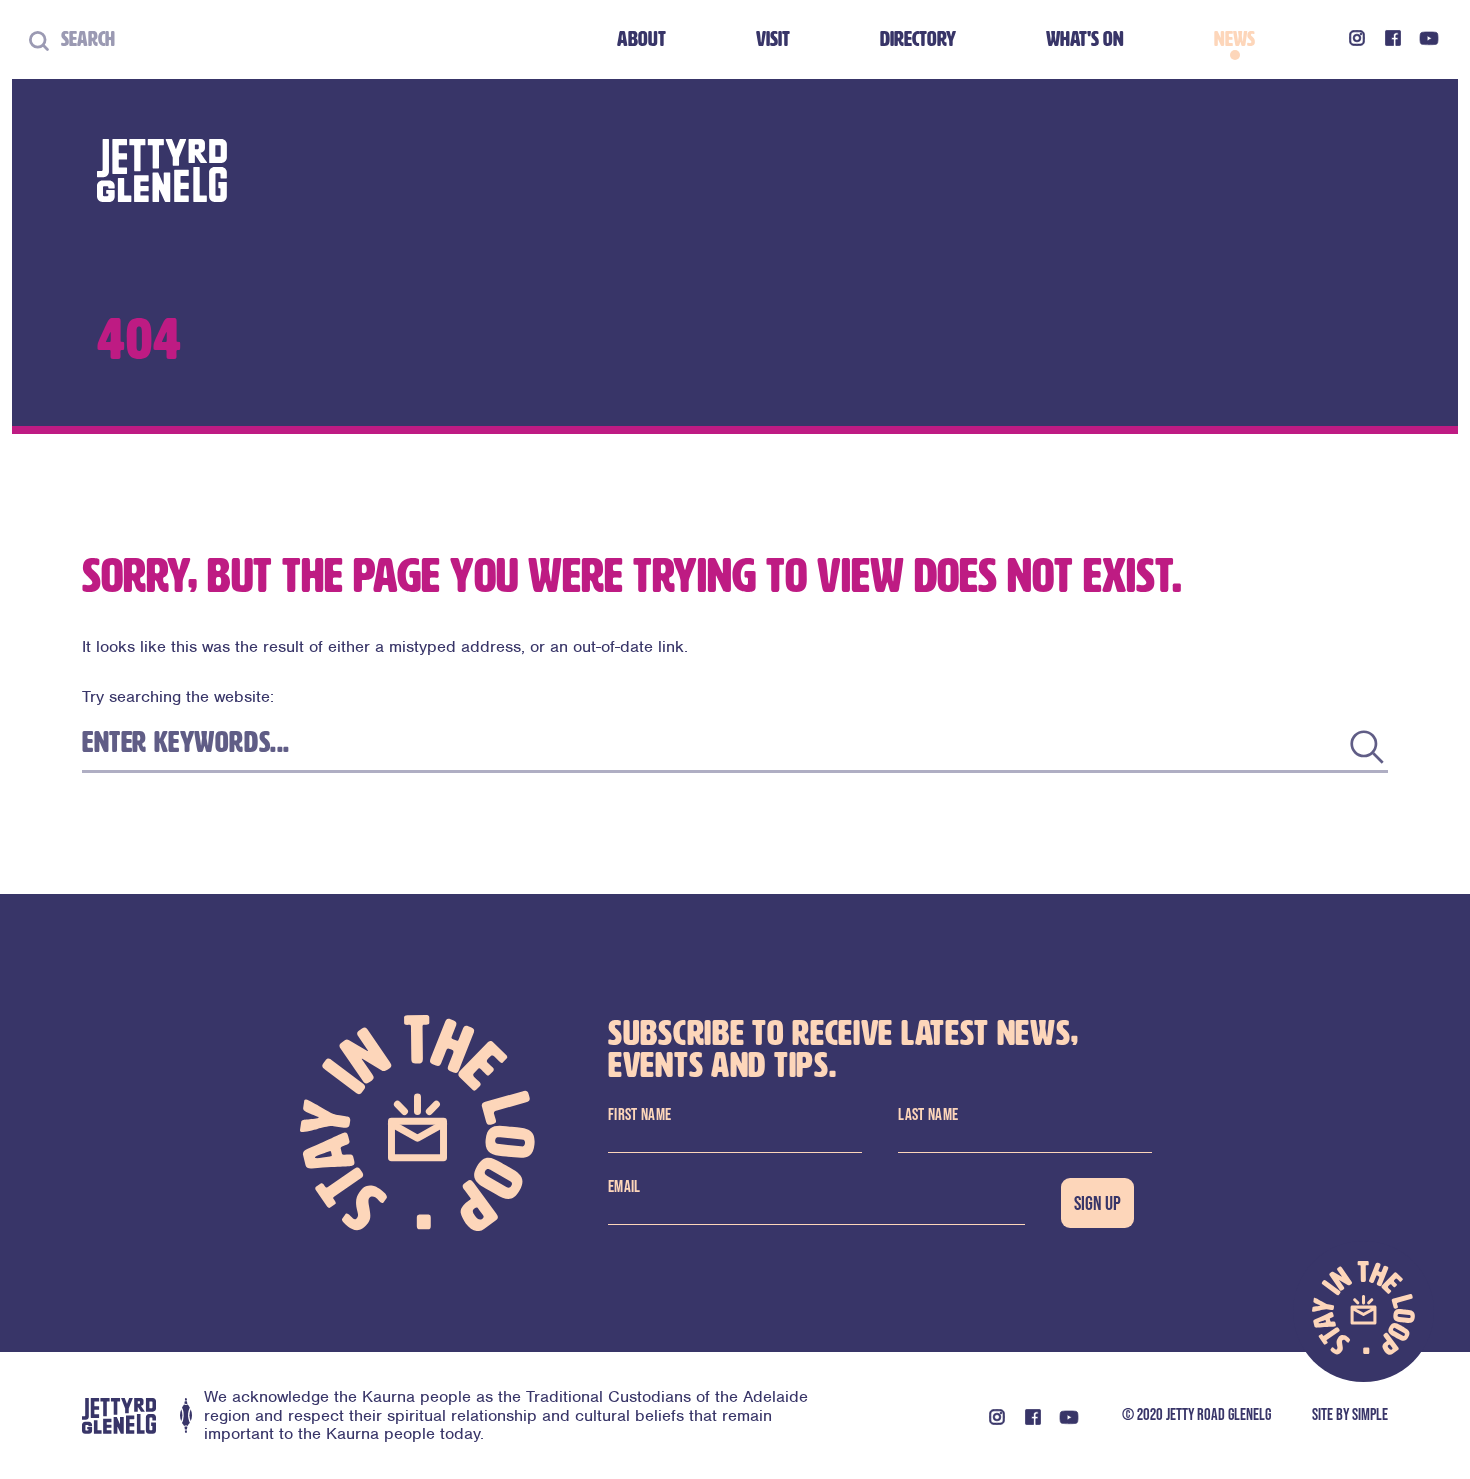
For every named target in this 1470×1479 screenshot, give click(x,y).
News (1234, 39)
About (641, 39)
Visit (773, 39)
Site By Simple (1350, 1414)
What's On (1085, 39)
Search (82, 39)
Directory (918, 39)
